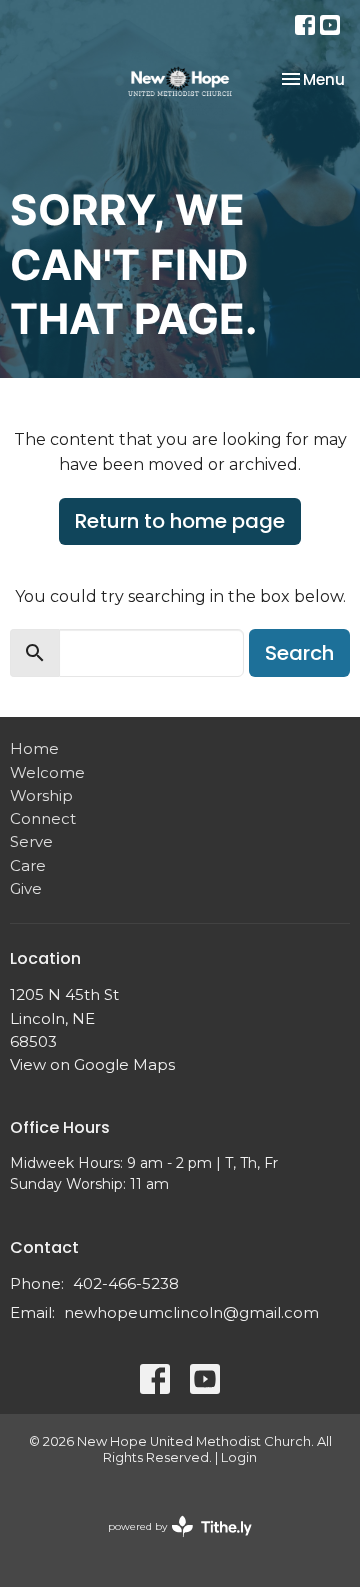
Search (299, 653)
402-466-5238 (126, 1283)
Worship (41, 795)
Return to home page (180, 521)
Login (239, 1457)
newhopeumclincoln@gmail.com (191, 1312)
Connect (43, 818)
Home (34, 748)
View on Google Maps (92, 1064)
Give (26, 888)
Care (28, 865)
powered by (170, 1543)
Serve (31, 841)
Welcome (47, 772)
